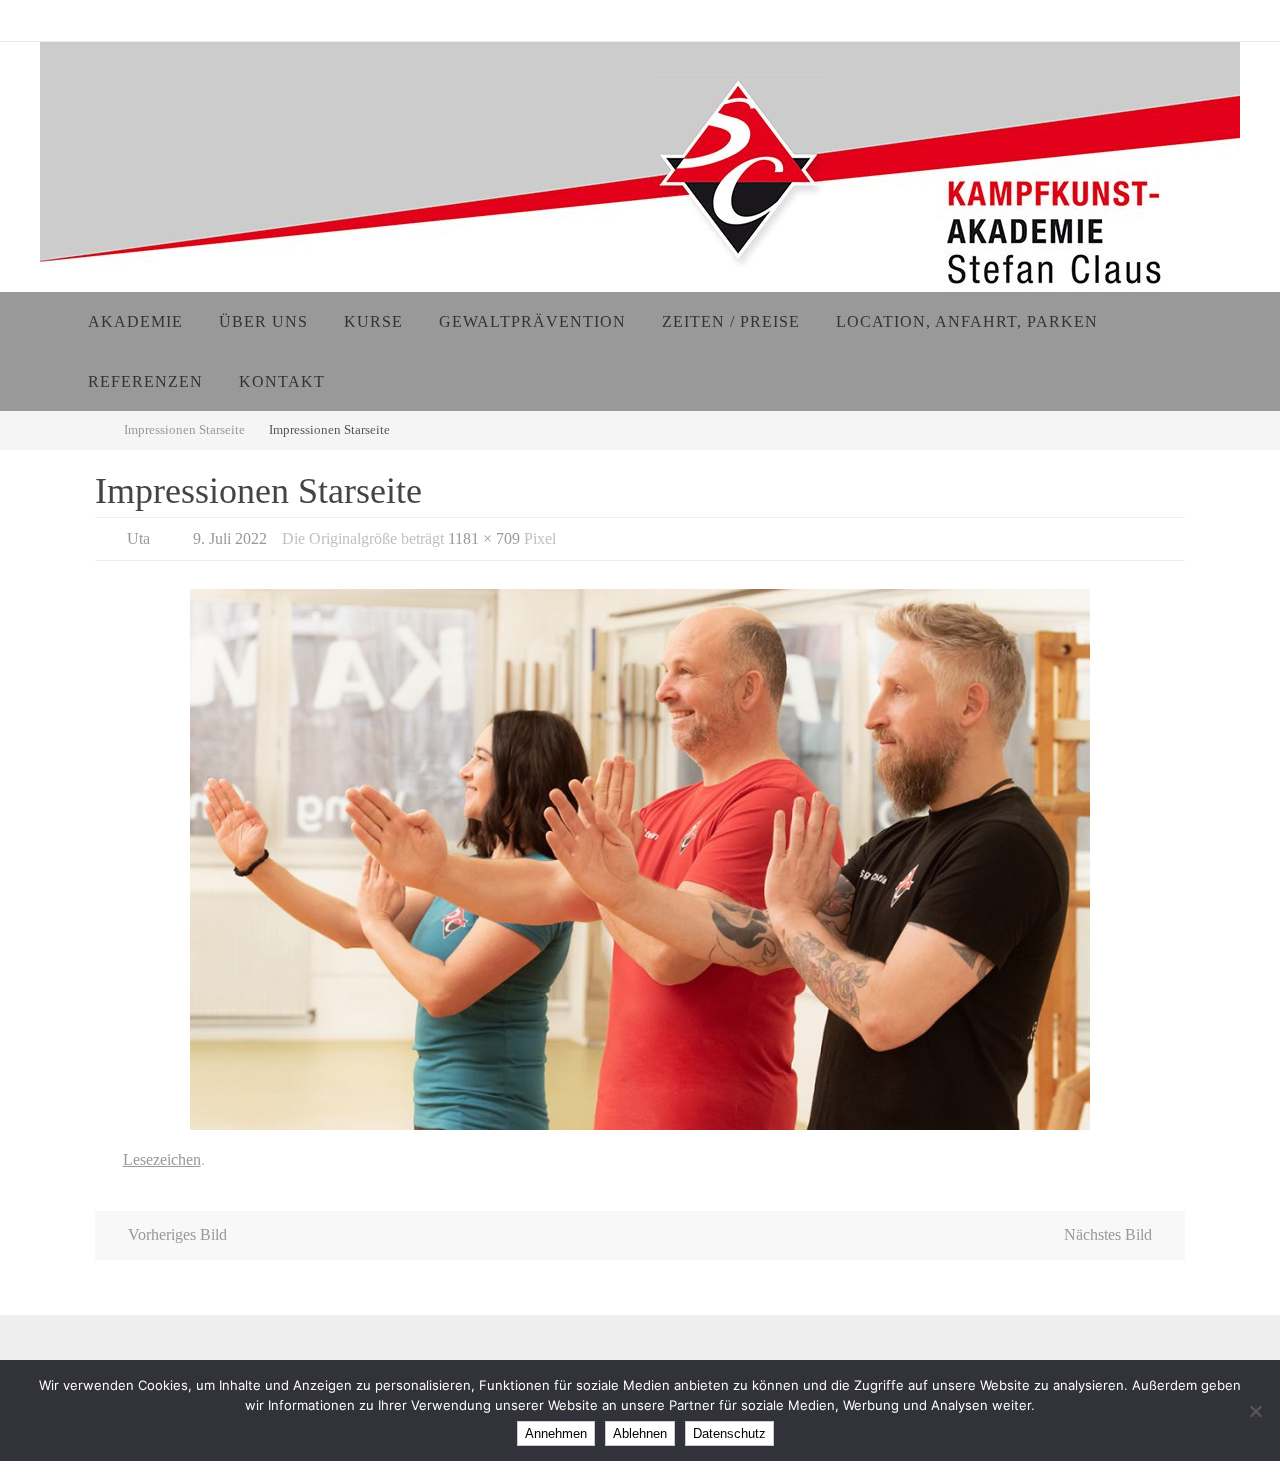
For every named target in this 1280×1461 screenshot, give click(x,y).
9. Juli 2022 (230, 538)
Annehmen (556, 1433)
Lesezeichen (162, 1159)
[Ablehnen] (1255, 1411)
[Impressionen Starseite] (640, 859)
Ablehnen (640, 1433)
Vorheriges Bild (177, 1234)
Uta (138, 538)
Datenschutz (729, 1433)
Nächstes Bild (1108, 1234)
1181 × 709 (484, 538)
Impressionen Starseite (184, 430)
